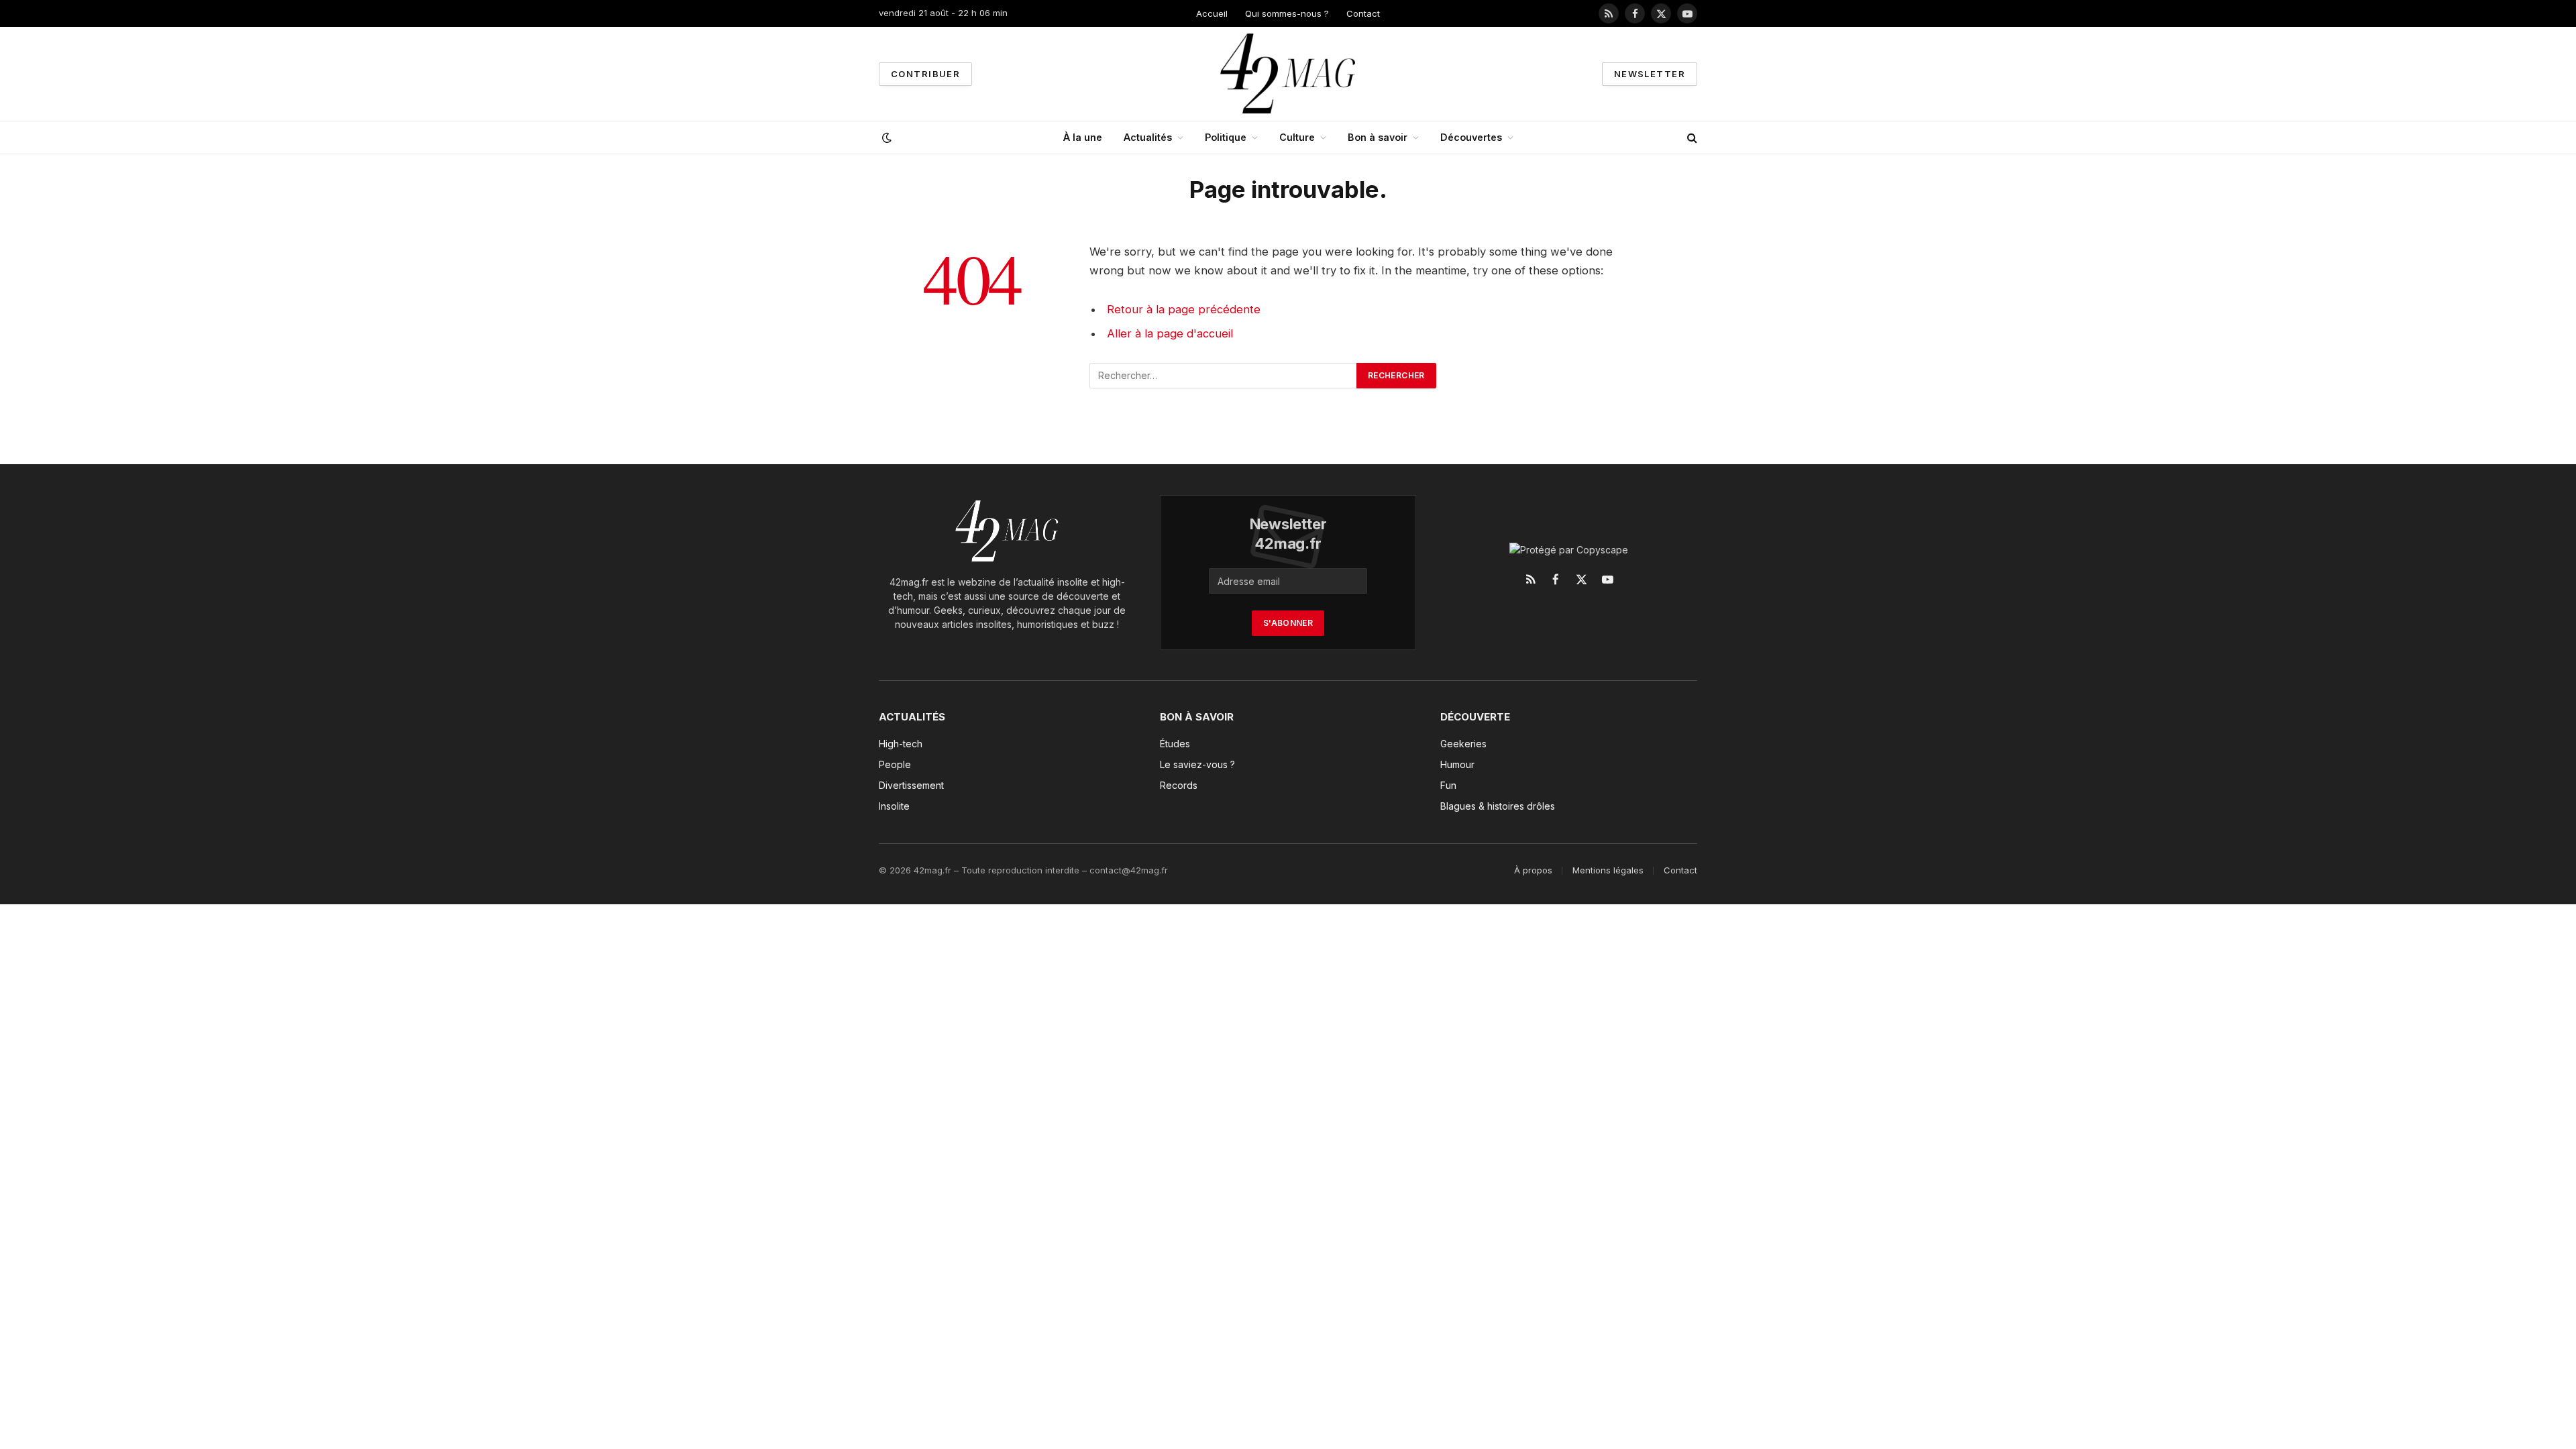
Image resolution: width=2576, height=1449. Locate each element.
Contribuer (925, 74)
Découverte (1475, 717)
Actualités (1148, 137)
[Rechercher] (1691, 138)
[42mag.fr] (1288, 74)
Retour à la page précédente (1184, 309)
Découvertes (1471, 137)
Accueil (1212, 13)
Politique (1226, 137)
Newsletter (1650, 74)
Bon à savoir (1378, 137)
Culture (1297, 137)
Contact (1363, 13)
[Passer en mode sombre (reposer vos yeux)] (885, 138)
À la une (1083, 137)
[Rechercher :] (1224, 376)
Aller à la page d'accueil (1170, 333)
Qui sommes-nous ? (1287, 13)
